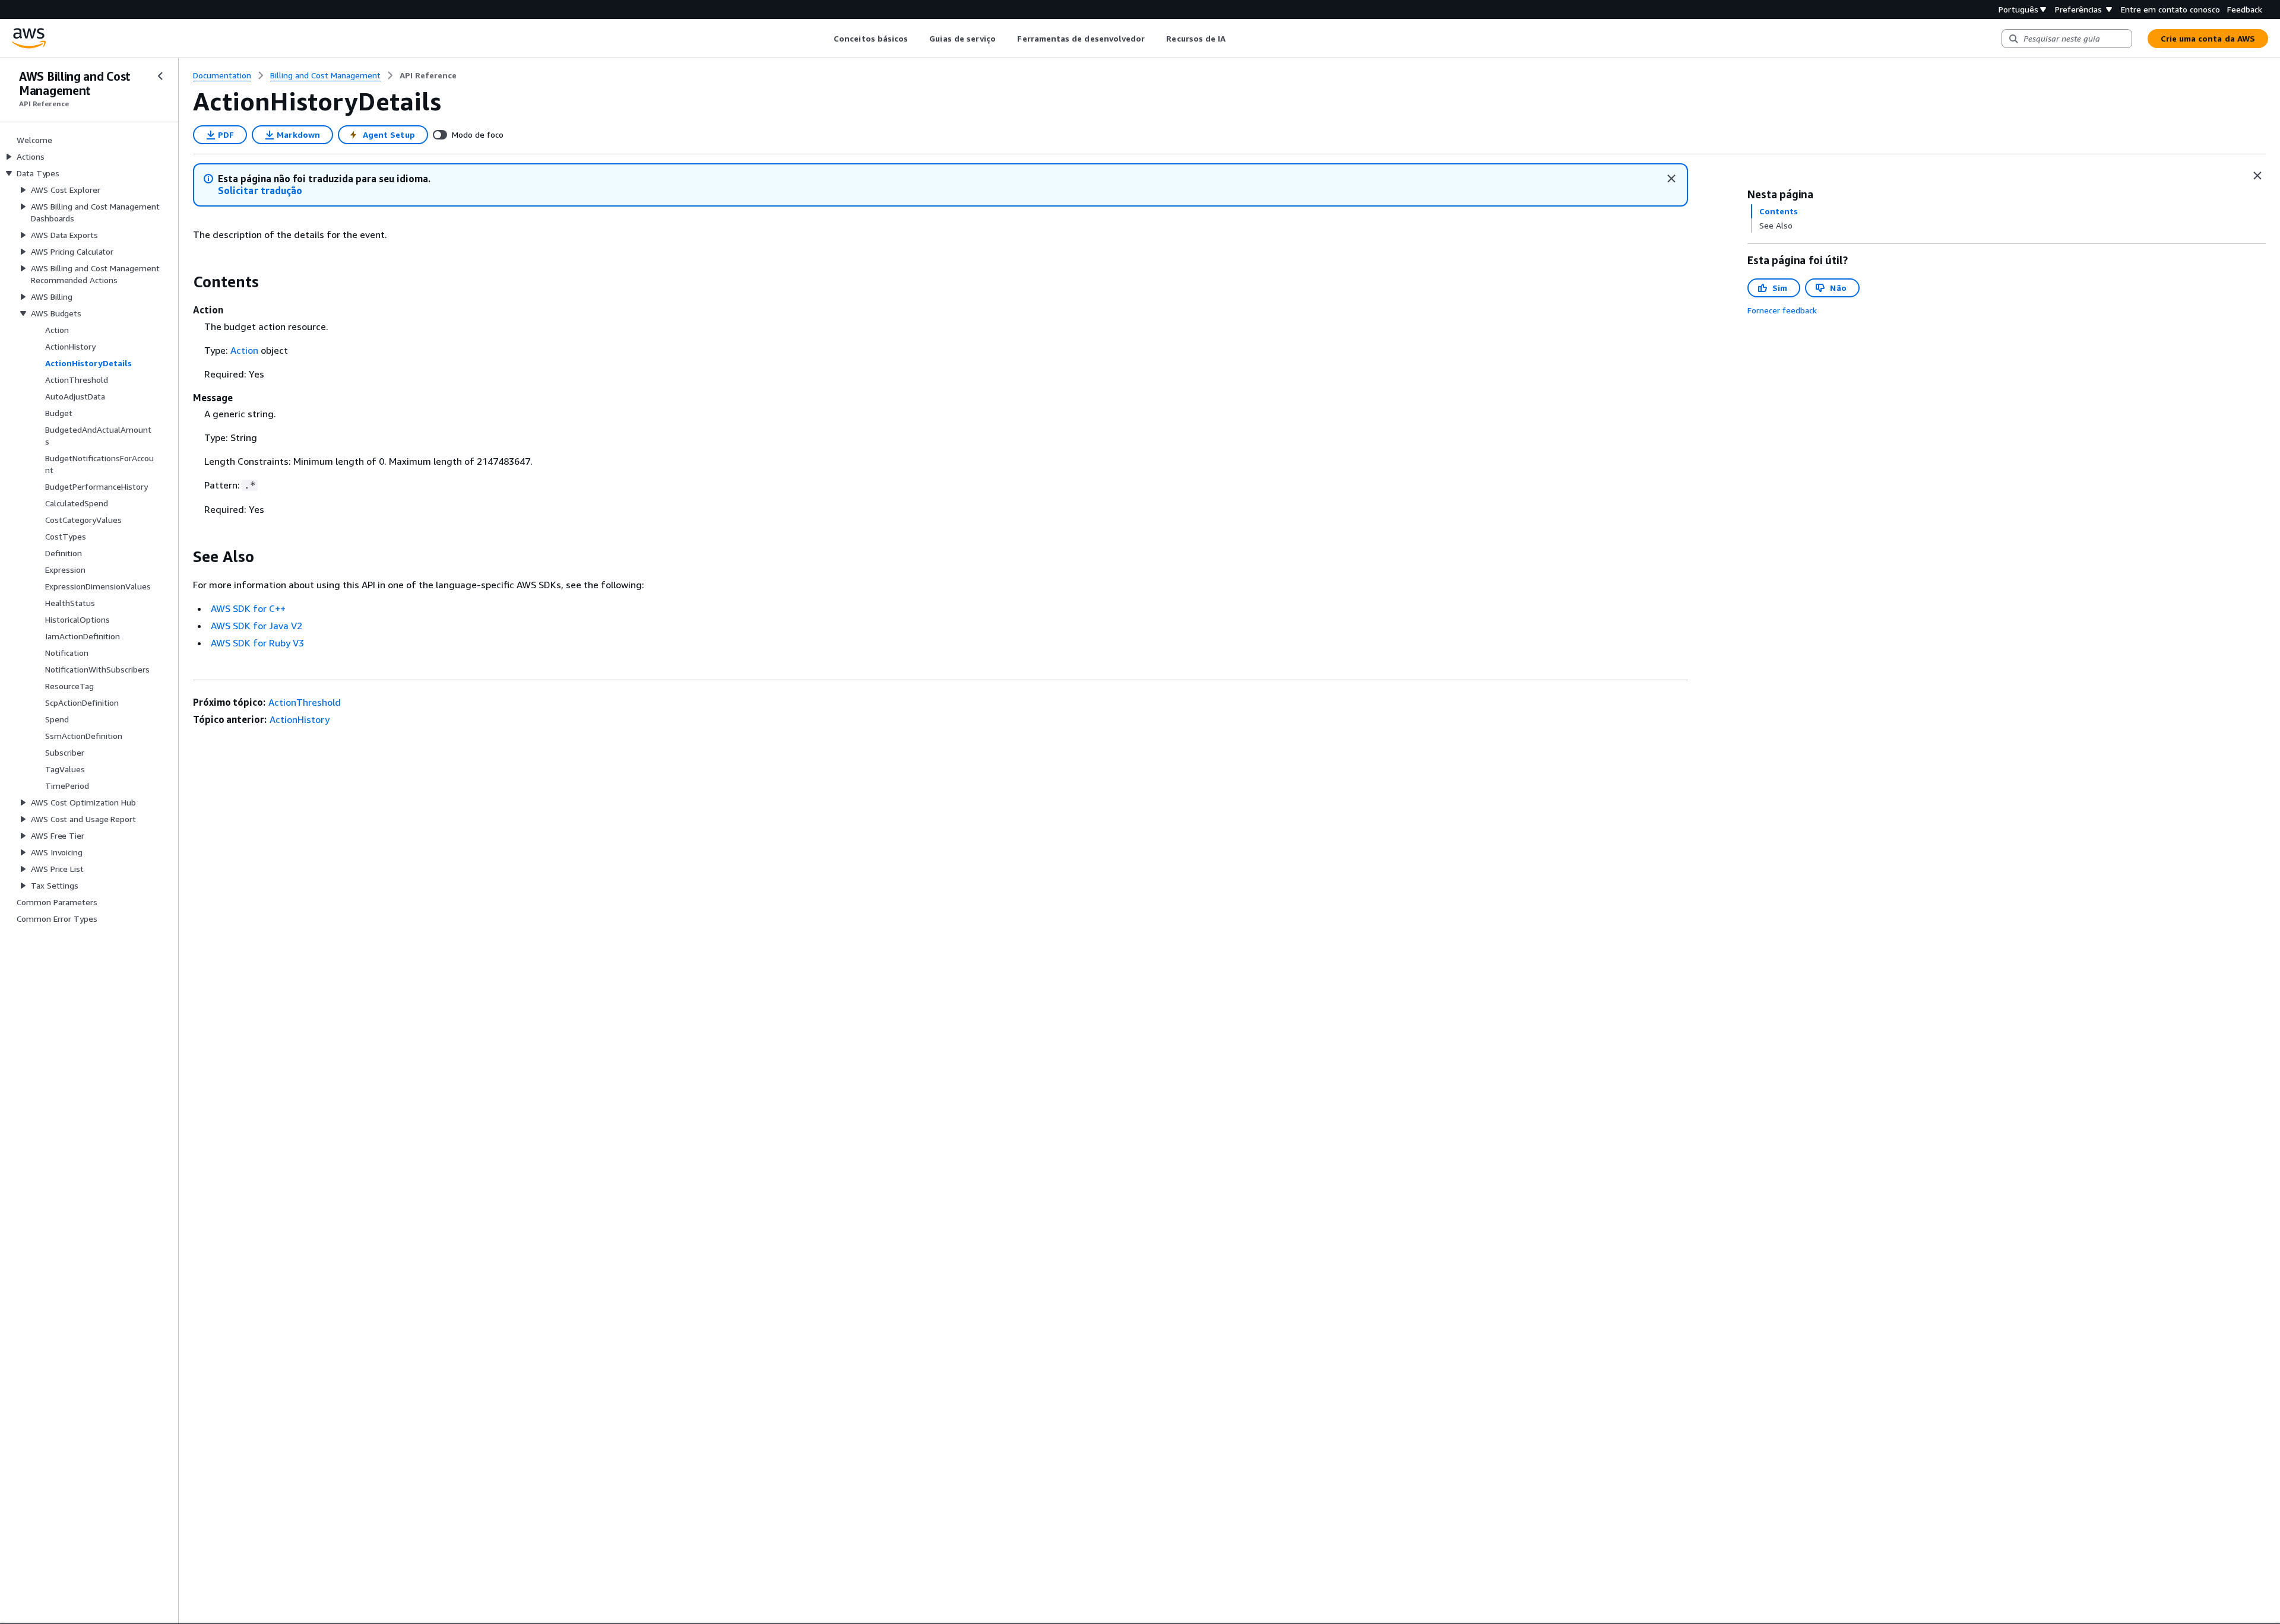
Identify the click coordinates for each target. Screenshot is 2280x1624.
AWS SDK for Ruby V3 (257, 643)
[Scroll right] (1235, 39)
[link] (428, 75)
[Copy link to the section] (183, 282)
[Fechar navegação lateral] (160, 76)
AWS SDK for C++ (248, 608)
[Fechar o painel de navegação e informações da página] (2257, 176)
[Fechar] (1671, 179)
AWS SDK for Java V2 (256, 626)
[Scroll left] (825, 39)
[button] (260, 191)
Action (244, 350)
